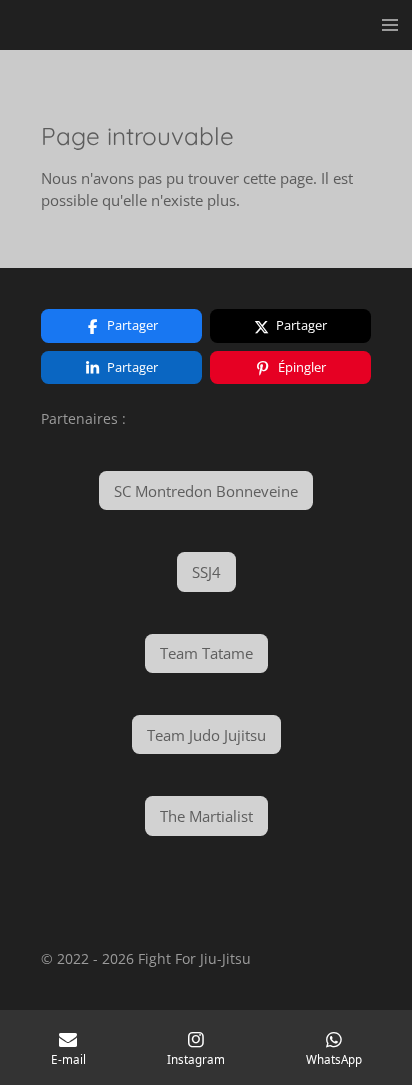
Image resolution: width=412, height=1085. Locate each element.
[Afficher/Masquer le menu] (390, 25)
